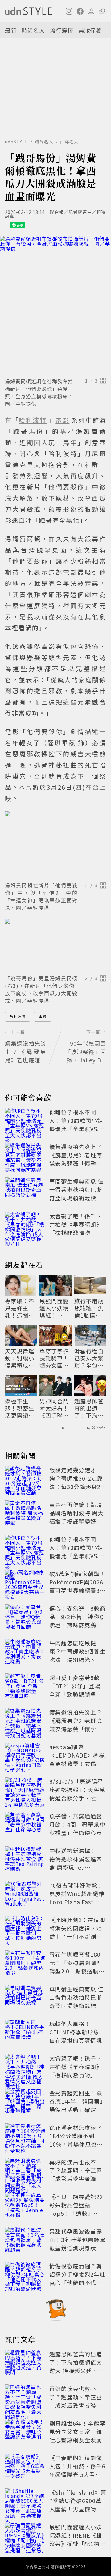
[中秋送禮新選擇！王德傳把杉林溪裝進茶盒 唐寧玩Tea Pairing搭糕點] (25, 1860)
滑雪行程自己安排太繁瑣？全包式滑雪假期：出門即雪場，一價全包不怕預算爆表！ (89, 1358)
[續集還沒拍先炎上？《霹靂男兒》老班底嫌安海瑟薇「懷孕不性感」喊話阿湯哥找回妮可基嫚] (25, 1156)
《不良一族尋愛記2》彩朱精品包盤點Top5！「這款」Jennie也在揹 (77, 2209)
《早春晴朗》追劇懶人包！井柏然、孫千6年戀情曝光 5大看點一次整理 (77, 2470)
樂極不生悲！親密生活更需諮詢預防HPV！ (20, 1408)
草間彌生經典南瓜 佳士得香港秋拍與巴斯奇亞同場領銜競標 (76, 1190)
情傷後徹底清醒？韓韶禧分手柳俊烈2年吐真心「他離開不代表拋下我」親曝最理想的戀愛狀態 (77, 2282)
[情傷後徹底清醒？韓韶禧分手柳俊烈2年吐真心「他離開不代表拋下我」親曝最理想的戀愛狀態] (25, 2275)
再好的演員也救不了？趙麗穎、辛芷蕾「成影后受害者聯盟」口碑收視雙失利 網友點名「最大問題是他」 (79, 2179)
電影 (43, 1016)
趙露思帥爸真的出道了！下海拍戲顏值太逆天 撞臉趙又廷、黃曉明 (90, 1408)
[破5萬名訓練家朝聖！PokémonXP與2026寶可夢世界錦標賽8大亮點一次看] (25, 1583)
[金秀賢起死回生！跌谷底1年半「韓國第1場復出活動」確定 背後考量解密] (25, 2102)
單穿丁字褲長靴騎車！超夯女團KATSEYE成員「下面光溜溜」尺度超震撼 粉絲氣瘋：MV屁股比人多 (55, 1358)
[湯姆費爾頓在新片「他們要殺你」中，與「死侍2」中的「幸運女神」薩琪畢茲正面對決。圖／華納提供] (55, 845)
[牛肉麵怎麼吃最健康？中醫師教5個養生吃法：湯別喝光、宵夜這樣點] (25, 1652)
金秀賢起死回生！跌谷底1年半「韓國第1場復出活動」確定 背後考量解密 (76, 2105)
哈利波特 (18, 1016)
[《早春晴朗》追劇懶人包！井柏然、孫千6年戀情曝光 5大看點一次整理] (25, 2467)
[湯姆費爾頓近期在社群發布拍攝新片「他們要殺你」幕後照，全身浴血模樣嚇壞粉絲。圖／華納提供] (55, 306)
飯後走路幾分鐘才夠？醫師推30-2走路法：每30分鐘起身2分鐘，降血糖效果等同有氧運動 (76, 1487)
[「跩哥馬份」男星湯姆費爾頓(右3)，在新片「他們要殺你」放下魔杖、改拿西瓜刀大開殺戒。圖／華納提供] (55, 945)
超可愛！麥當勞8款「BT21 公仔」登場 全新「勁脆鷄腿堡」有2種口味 (76, 1690)
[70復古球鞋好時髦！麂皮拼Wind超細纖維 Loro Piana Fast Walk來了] (25, 1895)
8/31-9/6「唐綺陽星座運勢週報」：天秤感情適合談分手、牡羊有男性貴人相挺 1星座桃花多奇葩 (77, 1798)
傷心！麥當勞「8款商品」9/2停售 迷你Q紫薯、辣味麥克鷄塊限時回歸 (77, 1621)
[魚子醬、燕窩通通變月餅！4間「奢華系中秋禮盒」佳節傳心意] (25, 1825)
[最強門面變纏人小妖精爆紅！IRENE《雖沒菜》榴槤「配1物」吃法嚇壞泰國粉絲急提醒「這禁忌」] (25, 2536)
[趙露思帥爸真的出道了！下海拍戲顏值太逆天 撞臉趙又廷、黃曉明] (25, 2363)
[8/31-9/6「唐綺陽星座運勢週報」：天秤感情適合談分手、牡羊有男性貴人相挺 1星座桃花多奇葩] (25, 1791)
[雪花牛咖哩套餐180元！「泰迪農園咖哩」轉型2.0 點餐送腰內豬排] (25, 1964)
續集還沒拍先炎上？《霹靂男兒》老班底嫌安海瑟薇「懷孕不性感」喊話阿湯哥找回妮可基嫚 (76, 1163)
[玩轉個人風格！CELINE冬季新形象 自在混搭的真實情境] (25, 2033)
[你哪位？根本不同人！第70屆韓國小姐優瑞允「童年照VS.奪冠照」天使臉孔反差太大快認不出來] (25, 1122)
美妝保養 (90, 30)
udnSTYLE (16, 142)
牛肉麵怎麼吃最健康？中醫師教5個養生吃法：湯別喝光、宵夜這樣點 (77, 1655)
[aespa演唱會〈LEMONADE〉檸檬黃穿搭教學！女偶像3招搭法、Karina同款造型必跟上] (25, 1756)
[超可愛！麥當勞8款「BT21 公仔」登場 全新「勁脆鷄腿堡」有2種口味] (25, 1687)
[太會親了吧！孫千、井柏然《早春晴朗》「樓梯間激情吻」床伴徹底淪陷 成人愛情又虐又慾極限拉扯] (25, 1225)
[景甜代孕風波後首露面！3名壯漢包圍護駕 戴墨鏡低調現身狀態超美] (25, 2241)
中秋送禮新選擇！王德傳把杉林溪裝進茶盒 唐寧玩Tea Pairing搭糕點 (76, 1863)
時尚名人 (33, 30)
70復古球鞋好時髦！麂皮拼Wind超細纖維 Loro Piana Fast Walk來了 (77, 1898)
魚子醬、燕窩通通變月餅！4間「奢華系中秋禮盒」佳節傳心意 (77, 1824)
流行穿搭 (62, 30)
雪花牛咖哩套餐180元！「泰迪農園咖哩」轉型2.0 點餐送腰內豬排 (77, 1967)
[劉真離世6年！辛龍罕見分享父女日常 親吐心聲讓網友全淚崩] (25, 2433)
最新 (11, 30)
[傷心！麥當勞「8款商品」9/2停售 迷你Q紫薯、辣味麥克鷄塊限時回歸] (25, 1618)
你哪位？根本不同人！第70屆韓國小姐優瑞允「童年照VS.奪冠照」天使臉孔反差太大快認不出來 (77, 1129)
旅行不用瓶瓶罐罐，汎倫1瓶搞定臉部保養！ (89, 1308)
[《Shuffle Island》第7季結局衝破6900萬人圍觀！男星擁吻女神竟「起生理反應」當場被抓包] (25, 2502)
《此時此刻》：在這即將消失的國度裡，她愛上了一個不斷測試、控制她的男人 (77, 1932)
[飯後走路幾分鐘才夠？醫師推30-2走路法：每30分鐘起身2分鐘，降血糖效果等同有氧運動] (25, 1479)
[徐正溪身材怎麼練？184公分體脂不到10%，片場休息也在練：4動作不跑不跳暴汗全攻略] (25, 2137)
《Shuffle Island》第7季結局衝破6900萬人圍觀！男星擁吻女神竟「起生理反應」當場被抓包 (78, 2509)
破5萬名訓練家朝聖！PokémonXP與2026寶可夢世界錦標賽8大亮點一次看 (77, 1586)
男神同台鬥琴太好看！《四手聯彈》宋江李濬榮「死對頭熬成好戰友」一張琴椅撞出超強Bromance (54, 1408)
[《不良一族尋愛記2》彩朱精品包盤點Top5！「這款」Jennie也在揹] (25, 2206)
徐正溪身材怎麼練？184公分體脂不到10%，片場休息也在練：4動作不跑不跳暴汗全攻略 (77, 2144)
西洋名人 (69, 142)
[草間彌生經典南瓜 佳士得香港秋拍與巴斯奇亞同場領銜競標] (25, 1191)
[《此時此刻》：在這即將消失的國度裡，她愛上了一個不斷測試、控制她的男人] (25, 1929)
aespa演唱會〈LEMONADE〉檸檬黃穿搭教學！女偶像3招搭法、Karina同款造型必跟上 (77, 1763)
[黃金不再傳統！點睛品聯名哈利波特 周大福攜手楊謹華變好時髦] (25, 1514)
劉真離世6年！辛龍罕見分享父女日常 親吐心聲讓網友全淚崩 (77, 2431)
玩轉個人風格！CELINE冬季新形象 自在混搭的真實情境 (76, 2032)
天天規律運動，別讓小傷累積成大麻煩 (20, 1358)
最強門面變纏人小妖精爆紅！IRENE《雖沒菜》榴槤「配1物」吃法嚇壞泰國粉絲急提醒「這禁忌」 (54, 1308)
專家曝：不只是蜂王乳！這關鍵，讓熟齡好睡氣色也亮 (20, 1308)
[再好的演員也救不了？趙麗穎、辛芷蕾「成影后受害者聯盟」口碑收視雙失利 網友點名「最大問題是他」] (25, 2172)
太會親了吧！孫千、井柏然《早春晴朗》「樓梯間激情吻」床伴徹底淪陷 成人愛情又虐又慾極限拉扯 (76, 1233)
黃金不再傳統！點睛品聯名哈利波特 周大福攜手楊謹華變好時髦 (76, 1517)
